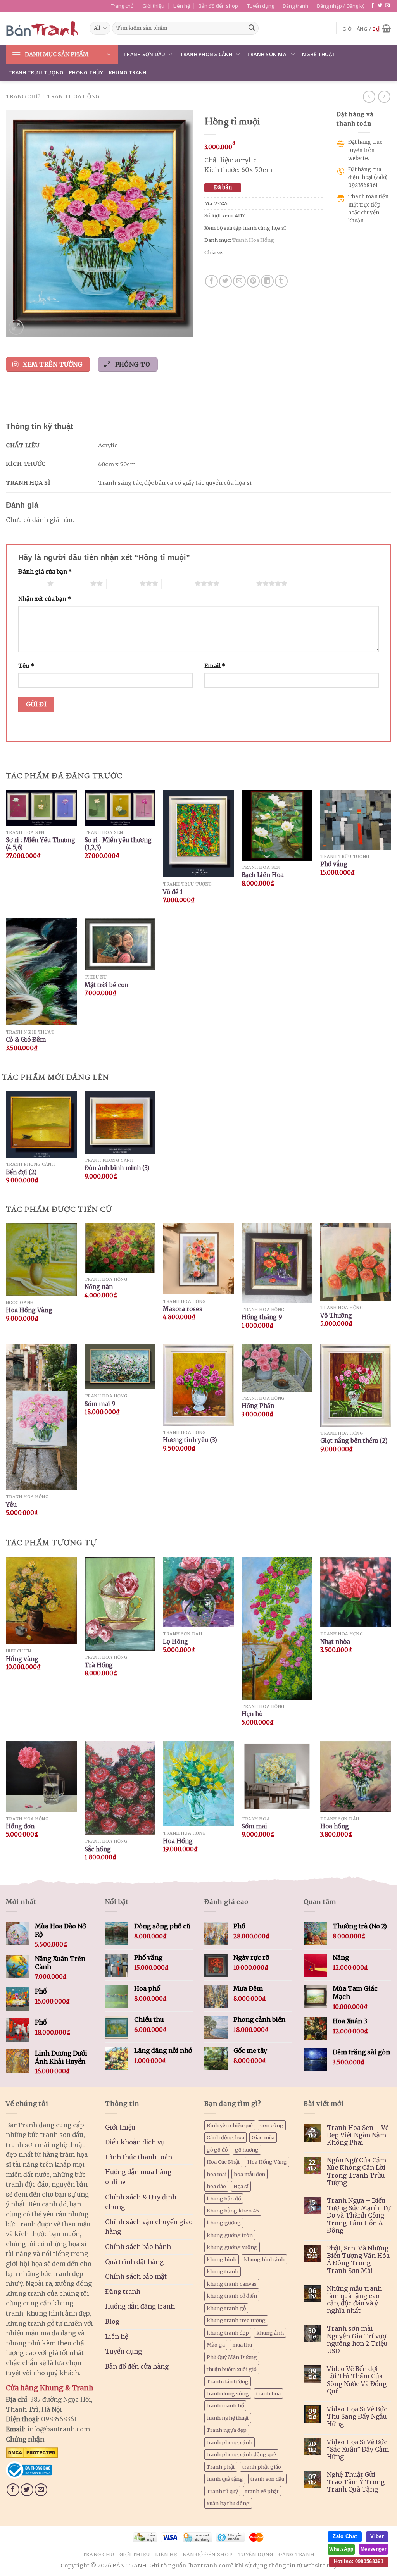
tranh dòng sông (228, 2393)
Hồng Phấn (258, 1406)
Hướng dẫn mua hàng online (138, 2177)
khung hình (222, 2259)
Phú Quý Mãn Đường (232, 2357)
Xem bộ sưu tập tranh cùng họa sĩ (245, 228)
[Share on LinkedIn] (267, 281)
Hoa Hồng (178, 1841)
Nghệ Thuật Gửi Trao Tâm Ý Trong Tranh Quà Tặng (356, 2482)
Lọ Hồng (175, 1641)
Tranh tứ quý (222, 2491)
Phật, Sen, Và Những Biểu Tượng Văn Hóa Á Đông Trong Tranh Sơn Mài (358, 2260)
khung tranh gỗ (226, 2308)
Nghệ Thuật (319, 54)
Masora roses (183, 1309)
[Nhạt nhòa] (356, 1592)
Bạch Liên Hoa (263, 875)
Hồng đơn (20, 1826)
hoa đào (216, 2186)
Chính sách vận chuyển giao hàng (149, 2227)
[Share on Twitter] (225, 281)
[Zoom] (16, 327)
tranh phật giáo (262, 2467)
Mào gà (216, 2345)
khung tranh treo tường (236, 2320)
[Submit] (252, 28)
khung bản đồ (224, 2199)
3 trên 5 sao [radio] (123, 583)
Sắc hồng (98, 1849)
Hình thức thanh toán (139, 2157)
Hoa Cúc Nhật (223, 2162)
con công (272, 2125)
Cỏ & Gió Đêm (26, 1040)
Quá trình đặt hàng (134, 2262)
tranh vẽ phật (262, 2491)
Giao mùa (263, 2137)
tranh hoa (268, 2393)
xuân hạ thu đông (228, 2503)
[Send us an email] (387, 6)
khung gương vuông (232, 2247)
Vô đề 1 (173, 892)
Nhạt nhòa (335, 1642)
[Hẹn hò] (277, 1628)
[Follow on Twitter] (380, 6)
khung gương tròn (230, 2235)
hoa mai (217, 2174)
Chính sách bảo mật (136, 2276)
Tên (26, 666)
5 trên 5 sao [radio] (240, 583)
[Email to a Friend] (239, 281)
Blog (112, 2321)
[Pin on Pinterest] (253, 281)
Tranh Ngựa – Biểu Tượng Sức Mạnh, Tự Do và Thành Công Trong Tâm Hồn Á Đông (359, 2216)
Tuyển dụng (261, 6)
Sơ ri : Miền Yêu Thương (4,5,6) (41, 844)
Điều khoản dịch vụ (135, 2142)
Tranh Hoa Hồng (73, 96)
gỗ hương (247, 2150)
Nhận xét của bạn (45, 599)
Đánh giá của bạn (45, 572)
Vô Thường (336, 1316)
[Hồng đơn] (41, 1776)
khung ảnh (270, 2333)
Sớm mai (254, 1826)
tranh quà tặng (225, 2479)
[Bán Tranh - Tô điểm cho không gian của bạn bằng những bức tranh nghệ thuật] (42, 28)
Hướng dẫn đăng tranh (140, 2306)
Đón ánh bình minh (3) (117, 1168)
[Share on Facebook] (211, 281)
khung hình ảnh (264, 2259)
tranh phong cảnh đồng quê (241, 2454)
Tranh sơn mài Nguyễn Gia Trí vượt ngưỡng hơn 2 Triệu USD (358, 2340)
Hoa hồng (335, 1826)
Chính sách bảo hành (138, 2247)
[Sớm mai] (277, 1776)
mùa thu (242, 2345)
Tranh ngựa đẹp (227, 2430)
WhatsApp (341, 2549)
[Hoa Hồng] (198, 1784)
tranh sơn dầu (267, 2479)
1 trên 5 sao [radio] (31, 583)
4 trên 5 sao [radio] (178, 583)
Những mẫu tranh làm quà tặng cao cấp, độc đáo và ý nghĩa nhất (354, 2300)
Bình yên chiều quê (230, 2125)
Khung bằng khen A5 (233, 2211)
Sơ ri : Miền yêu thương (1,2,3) (118, 844)
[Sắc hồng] (120, 1788)
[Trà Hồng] (120, 1604)
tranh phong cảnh (230, 2442)
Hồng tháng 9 (262, 1317)
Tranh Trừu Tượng (36, 72)
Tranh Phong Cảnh (206, 54)
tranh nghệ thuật (228, 2418)
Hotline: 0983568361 (359, 2561)
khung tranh (223, 2271)
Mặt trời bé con (106, 985)
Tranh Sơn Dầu (144, 54)
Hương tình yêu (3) (190, 1440)
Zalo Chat (345, 2536)
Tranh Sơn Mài (267, 54)
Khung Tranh (128, 72)
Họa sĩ (241, 2186)
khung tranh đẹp (228, 2333)
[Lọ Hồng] (198, 1592)
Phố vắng (334, 864)
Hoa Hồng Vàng (29, 1310)
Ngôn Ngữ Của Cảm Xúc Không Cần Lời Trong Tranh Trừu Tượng (356, 2172)
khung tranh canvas (232, 2284)
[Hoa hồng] (356, 1776)
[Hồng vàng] (41, 1601)
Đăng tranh (295, 6)
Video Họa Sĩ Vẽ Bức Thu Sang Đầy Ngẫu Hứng (357, 2417)
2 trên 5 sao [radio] (74, 583)
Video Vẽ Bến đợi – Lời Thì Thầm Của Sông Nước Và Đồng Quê (357, 2380)
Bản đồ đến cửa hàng (137, 2366)
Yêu (11, 1505)
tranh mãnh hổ (225, 2405)
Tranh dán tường (228, 2381)
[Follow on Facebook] (373, 6)
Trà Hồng (99, 1665)
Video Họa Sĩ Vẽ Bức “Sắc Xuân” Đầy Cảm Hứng (358, 2449)
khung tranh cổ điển (232, 2296)
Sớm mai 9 (100, 1404)
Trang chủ (122, 6)
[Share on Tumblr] (281, 281)
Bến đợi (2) (21, 1172)
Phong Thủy (86, 72)
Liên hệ (182, 6)
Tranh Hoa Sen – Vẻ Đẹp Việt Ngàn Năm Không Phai (358, 2135)
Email (215, 666)
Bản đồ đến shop (218, 6)
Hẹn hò (252, 1714)
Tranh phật (221, 2467)
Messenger (374, 2549)
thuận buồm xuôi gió (232, 2369)
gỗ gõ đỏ (217, 2150)
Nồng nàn (99, 1287)
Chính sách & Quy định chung (141, 2202)
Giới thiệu (153, 6)
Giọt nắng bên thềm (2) (354, 1441)
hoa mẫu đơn (249, 2174)
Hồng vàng (22, 1659)
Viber (377, 2536)
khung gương (224, 2223)
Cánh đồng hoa (225, 2137)
